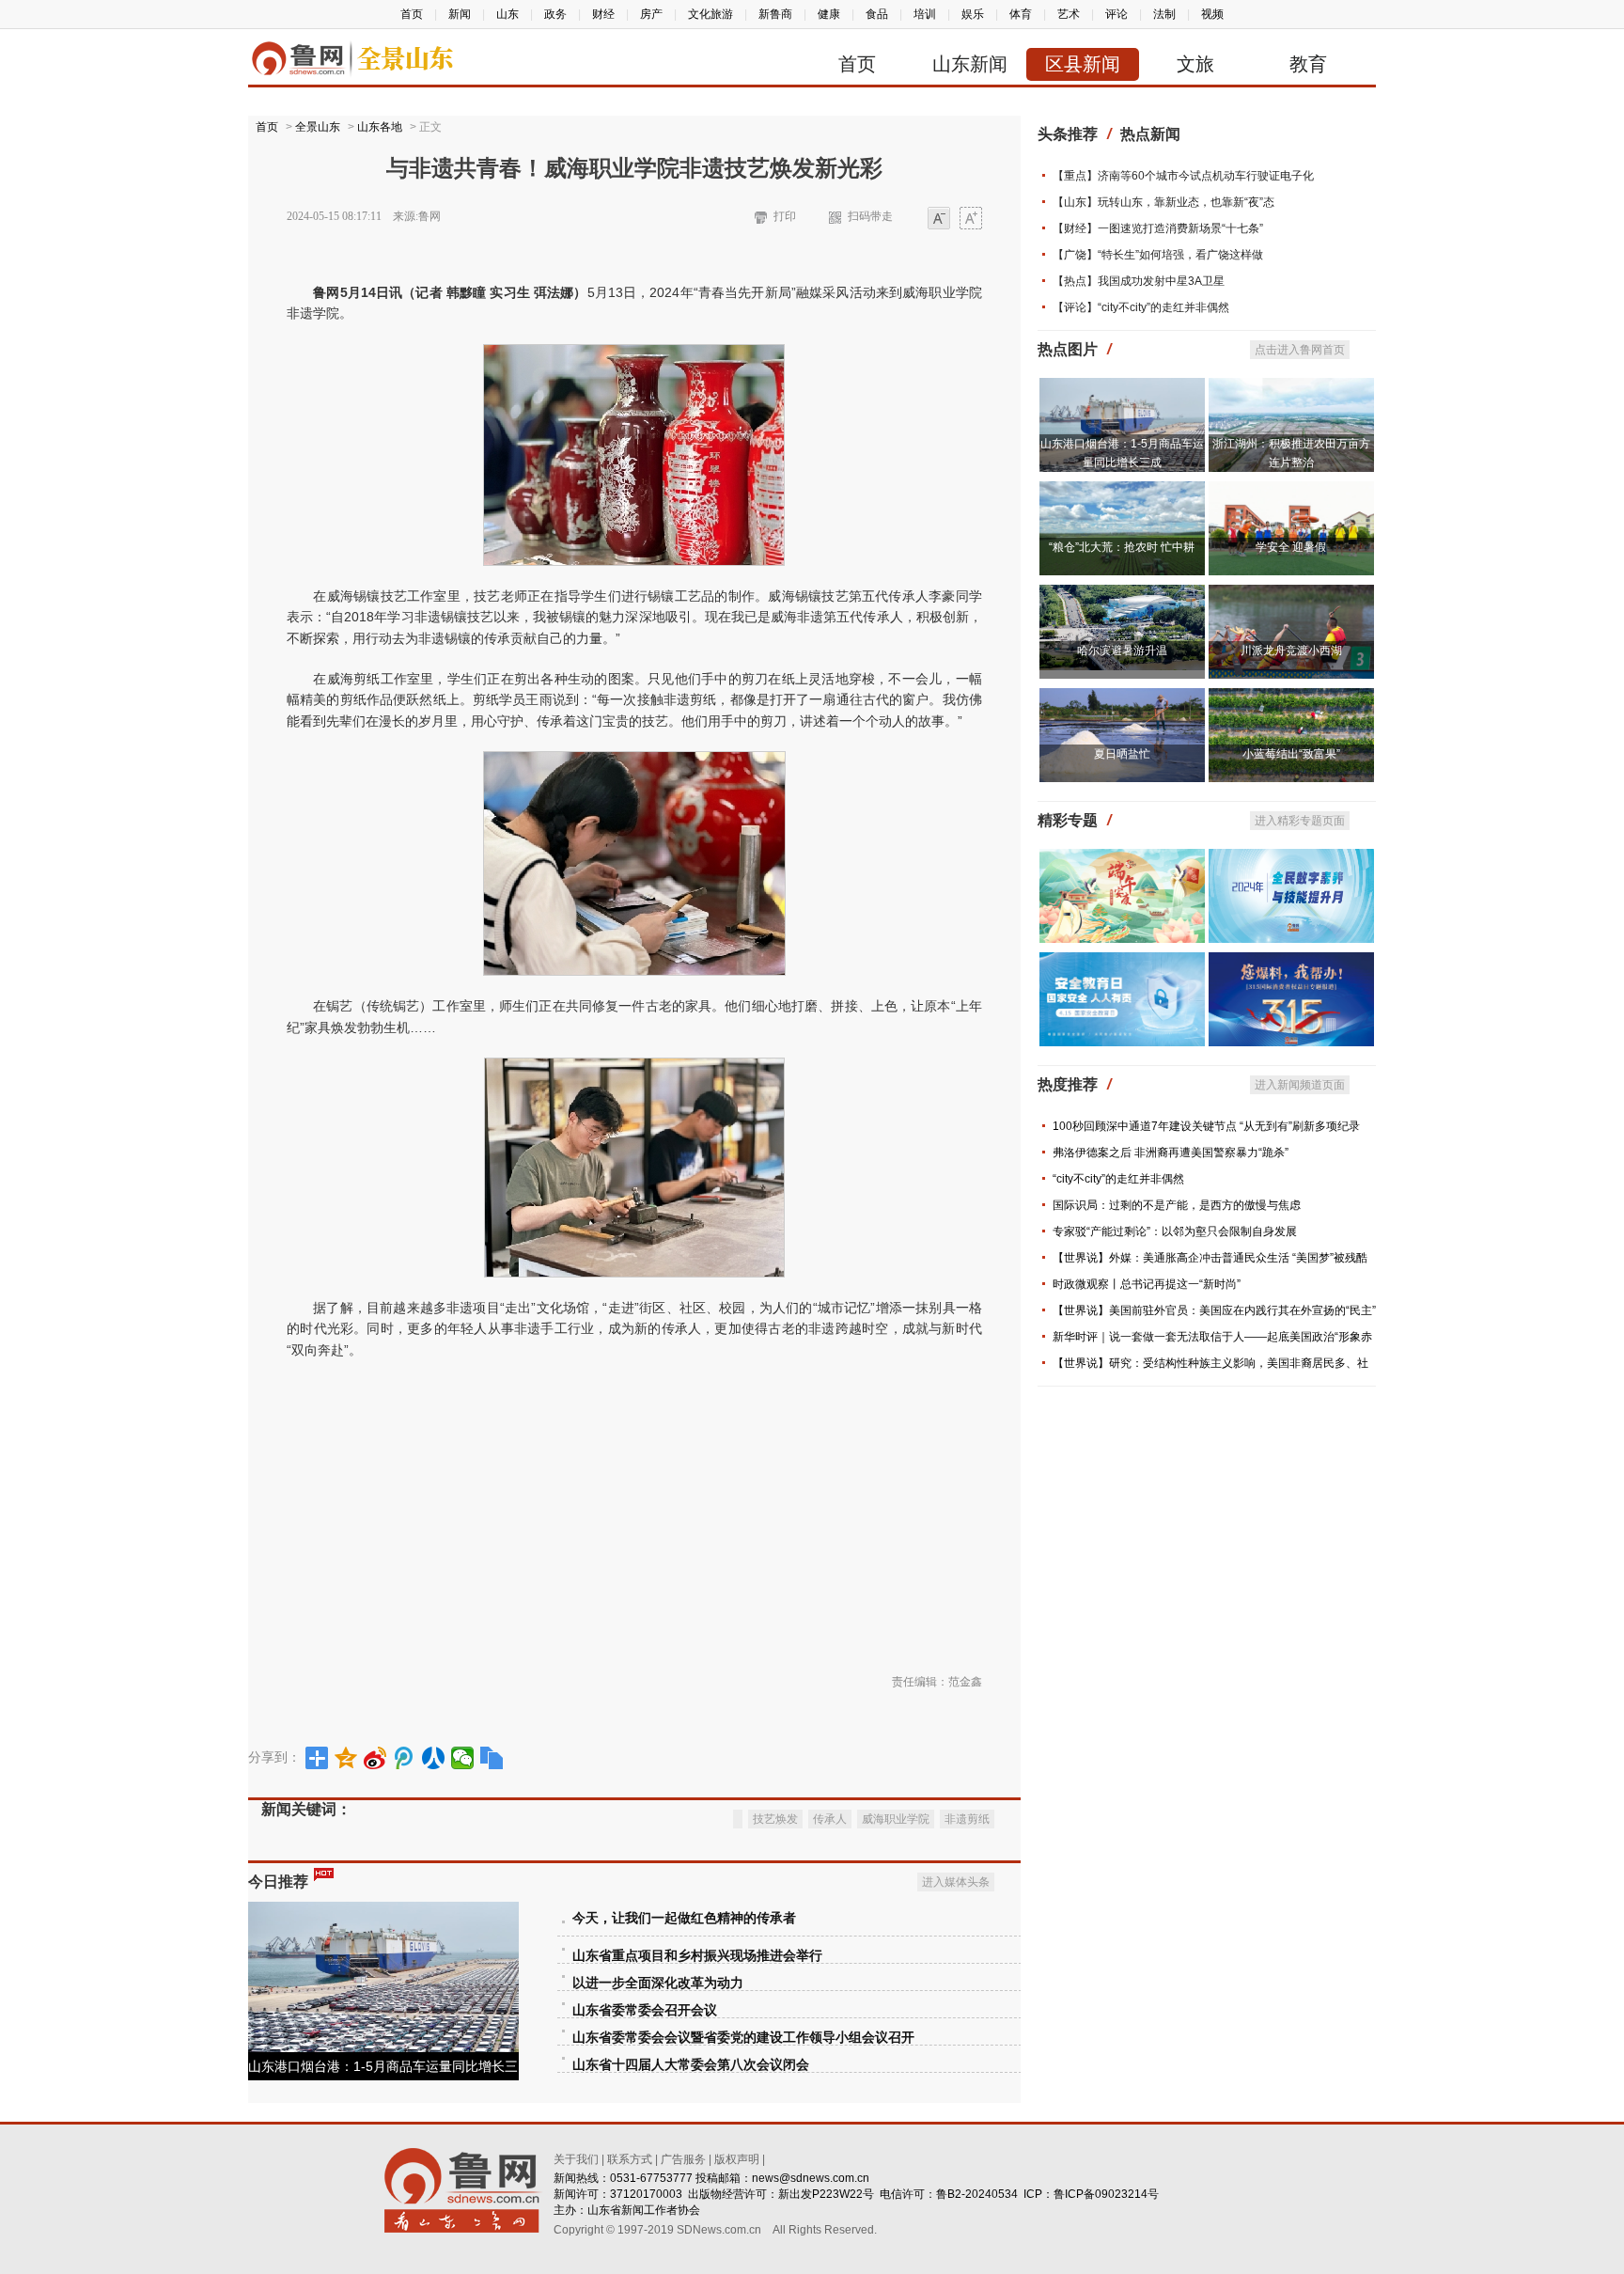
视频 (1212, 14)
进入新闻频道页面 (1300, 1085)
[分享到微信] (463, 1758)
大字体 (971, 220)
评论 (1116, 14)
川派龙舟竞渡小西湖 (1291, 651)
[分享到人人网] (434, 1758)
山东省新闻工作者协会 (644, 2210)
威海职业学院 (896, 1819)
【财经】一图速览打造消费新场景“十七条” (1158, 228)
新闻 (460, 14)
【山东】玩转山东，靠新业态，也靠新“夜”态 (1163, 202)
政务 (555, 14)
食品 (877, 14)
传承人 (830, 1819)
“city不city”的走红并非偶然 (1118, 1179)
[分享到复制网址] (492, 1758)
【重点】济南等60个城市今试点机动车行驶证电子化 (1183, 176)
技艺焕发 (775, 1819)
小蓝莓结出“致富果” (1291, 754)
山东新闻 (970, 64)
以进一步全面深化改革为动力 (658, 1983)
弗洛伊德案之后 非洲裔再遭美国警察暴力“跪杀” (1171, 1153)
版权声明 (737, 2159)
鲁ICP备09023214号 (1106, 2194)
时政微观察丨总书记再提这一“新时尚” (1147, 1284)
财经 (603, 14)
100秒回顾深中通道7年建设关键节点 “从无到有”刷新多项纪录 (1206, 1126)
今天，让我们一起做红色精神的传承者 (684, 1918)
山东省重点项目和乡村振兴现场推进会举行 (697, 1956)
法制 (1164, 14)
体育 (1021, 14)
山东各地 (380, 127)
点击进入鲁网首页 (1300, 350)
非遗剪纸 (967, 1819)
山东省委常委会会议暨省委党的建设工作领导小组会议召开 (743, 2038)
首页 (412, 14)
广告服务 (683, 2159)
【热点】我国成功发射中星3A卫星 (1139, 281)
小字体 (939, 220)
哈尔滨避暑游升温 (1122, 651)
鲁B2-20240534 (977, 2194)
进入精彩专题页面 (1300, 821)
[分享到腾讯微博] (405, 1758)
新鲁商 (775, 14)
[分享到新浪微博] (375, 1758)
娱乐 (973, 14)
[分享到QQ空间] (346, 1758)
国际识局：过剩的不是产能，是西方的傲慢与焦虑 (1177, 1205)
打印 (785, 216)
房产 (651, 14)
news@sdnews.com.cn (811, 2178)
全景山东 (318, 127)
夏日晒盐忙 (1122, 754)
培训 (925, 14)
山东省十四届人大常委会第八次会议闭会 (691, 2065)
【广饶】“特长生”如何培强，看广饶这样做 (1158, 255)
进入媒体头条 (956, 1882)
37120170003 (646, 2194)
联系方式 (630, 2159)
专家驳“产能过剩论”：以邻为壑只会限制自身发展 (1175, 1231)
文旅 (1195, 64)
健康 (829, 14)
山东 (507, 14)
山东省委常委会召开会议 (645, 2010)
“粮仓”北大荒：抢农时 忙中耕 (1122, 547)
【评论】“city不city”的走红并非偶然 (1141, 307)
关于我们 (576, 2159)
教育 (1308, 64)
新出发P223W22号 (826, 2194)
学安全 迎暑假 (1291, 547)
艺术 (1069, 14)
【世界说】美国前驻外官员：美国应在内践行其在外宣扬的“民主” (1214, 1310)
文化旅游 (710, 14)
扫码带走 (870, 216)
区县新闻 (1083, 64)
